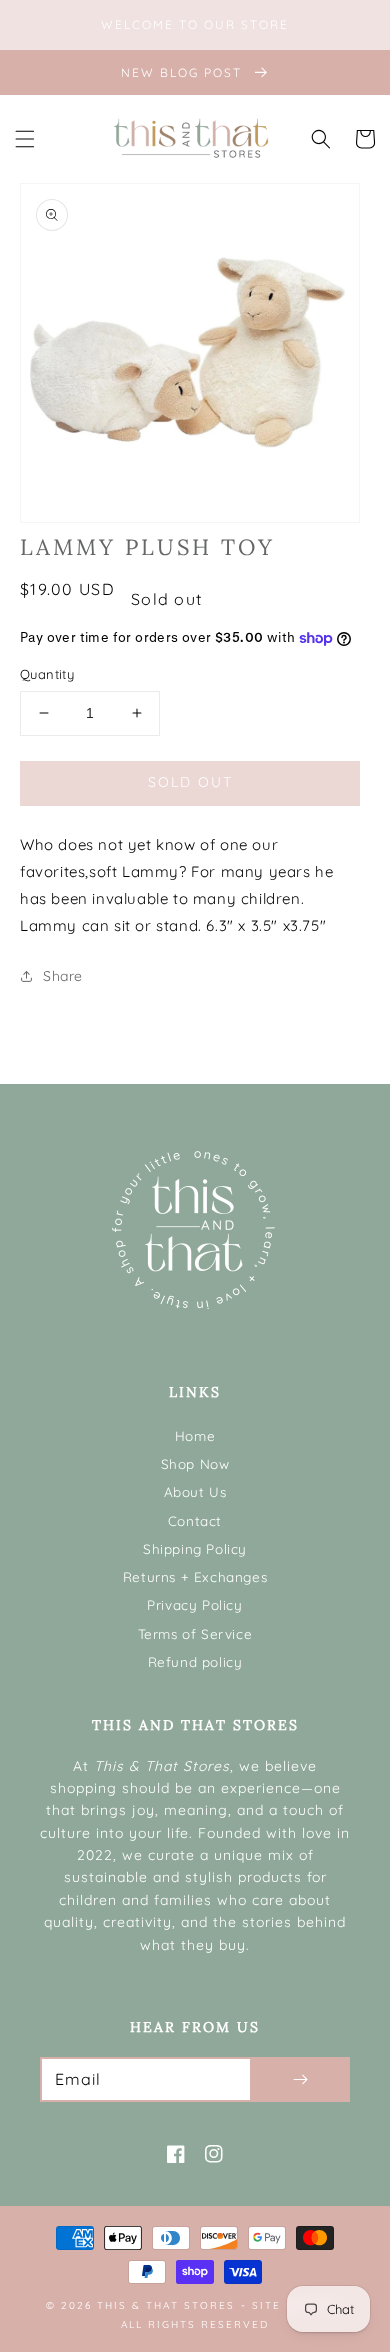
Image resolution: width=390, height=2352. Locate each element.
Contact (195, 1520)
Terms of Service (195, 1633)
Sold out (190, 782)
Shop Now (195, 1463)
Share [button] (63, 976)
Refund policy (195, 1661)
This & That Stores (166, 2305)
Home (195, 1435)
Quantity (47, 674)
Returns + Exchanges (195, 1576)
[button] (25, 139)
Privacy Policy (194, 1604)
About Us (195, 1491)
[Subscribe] (300, 2079)
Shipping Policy (195, 1548)
